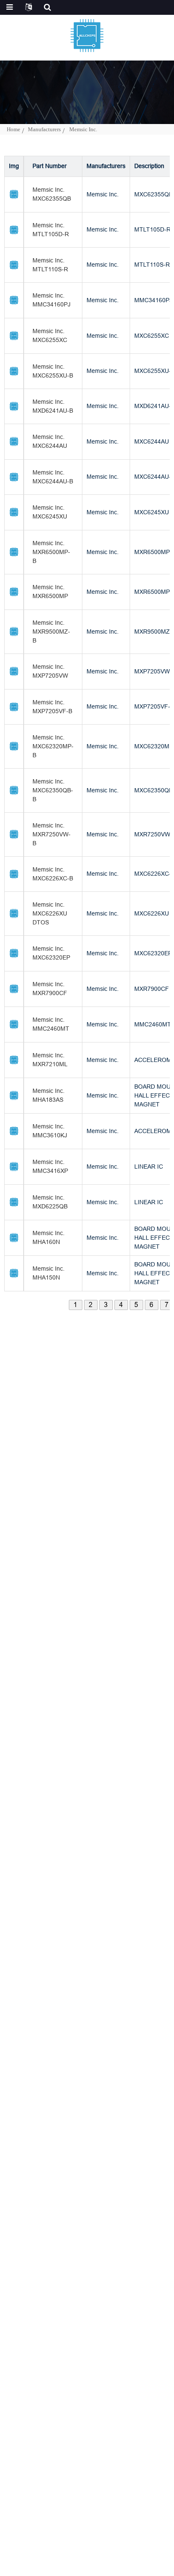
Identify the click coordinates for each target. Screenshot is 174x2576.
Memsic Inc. (83, 129)
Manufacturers (44, 129)
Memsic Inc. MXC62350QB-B (53, 790)
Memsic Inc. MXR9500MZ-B (51, 632)
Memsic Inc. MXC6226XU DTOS (50, 913)
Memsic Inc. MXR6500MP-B (51, 552)
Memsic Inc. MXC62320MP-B (53, 746)
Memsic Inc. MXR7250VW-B (52, 834)
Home (14, 129)
